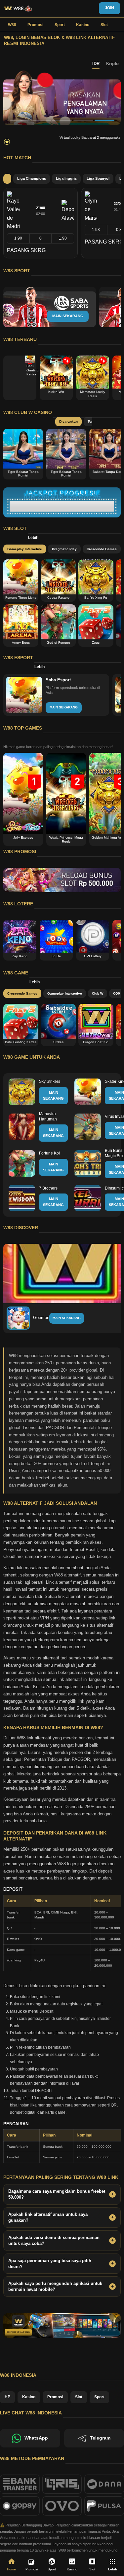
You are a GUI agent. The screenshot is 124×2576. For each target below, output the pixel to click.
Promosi (35, 25)
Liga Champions (32, 178)
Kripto (112, 64)
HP (7, 2397)
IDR (96, 64)
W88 (12, 25)
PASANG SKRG (26, 250)
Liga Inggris (66, 178)
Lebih (33, 538)
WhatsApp (36, 2438)
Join (109, 8)
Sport (60, 25)
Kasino (83, 25)
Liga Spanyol (98, 178)
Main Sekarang (67, 1318)
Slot (104, 25)
